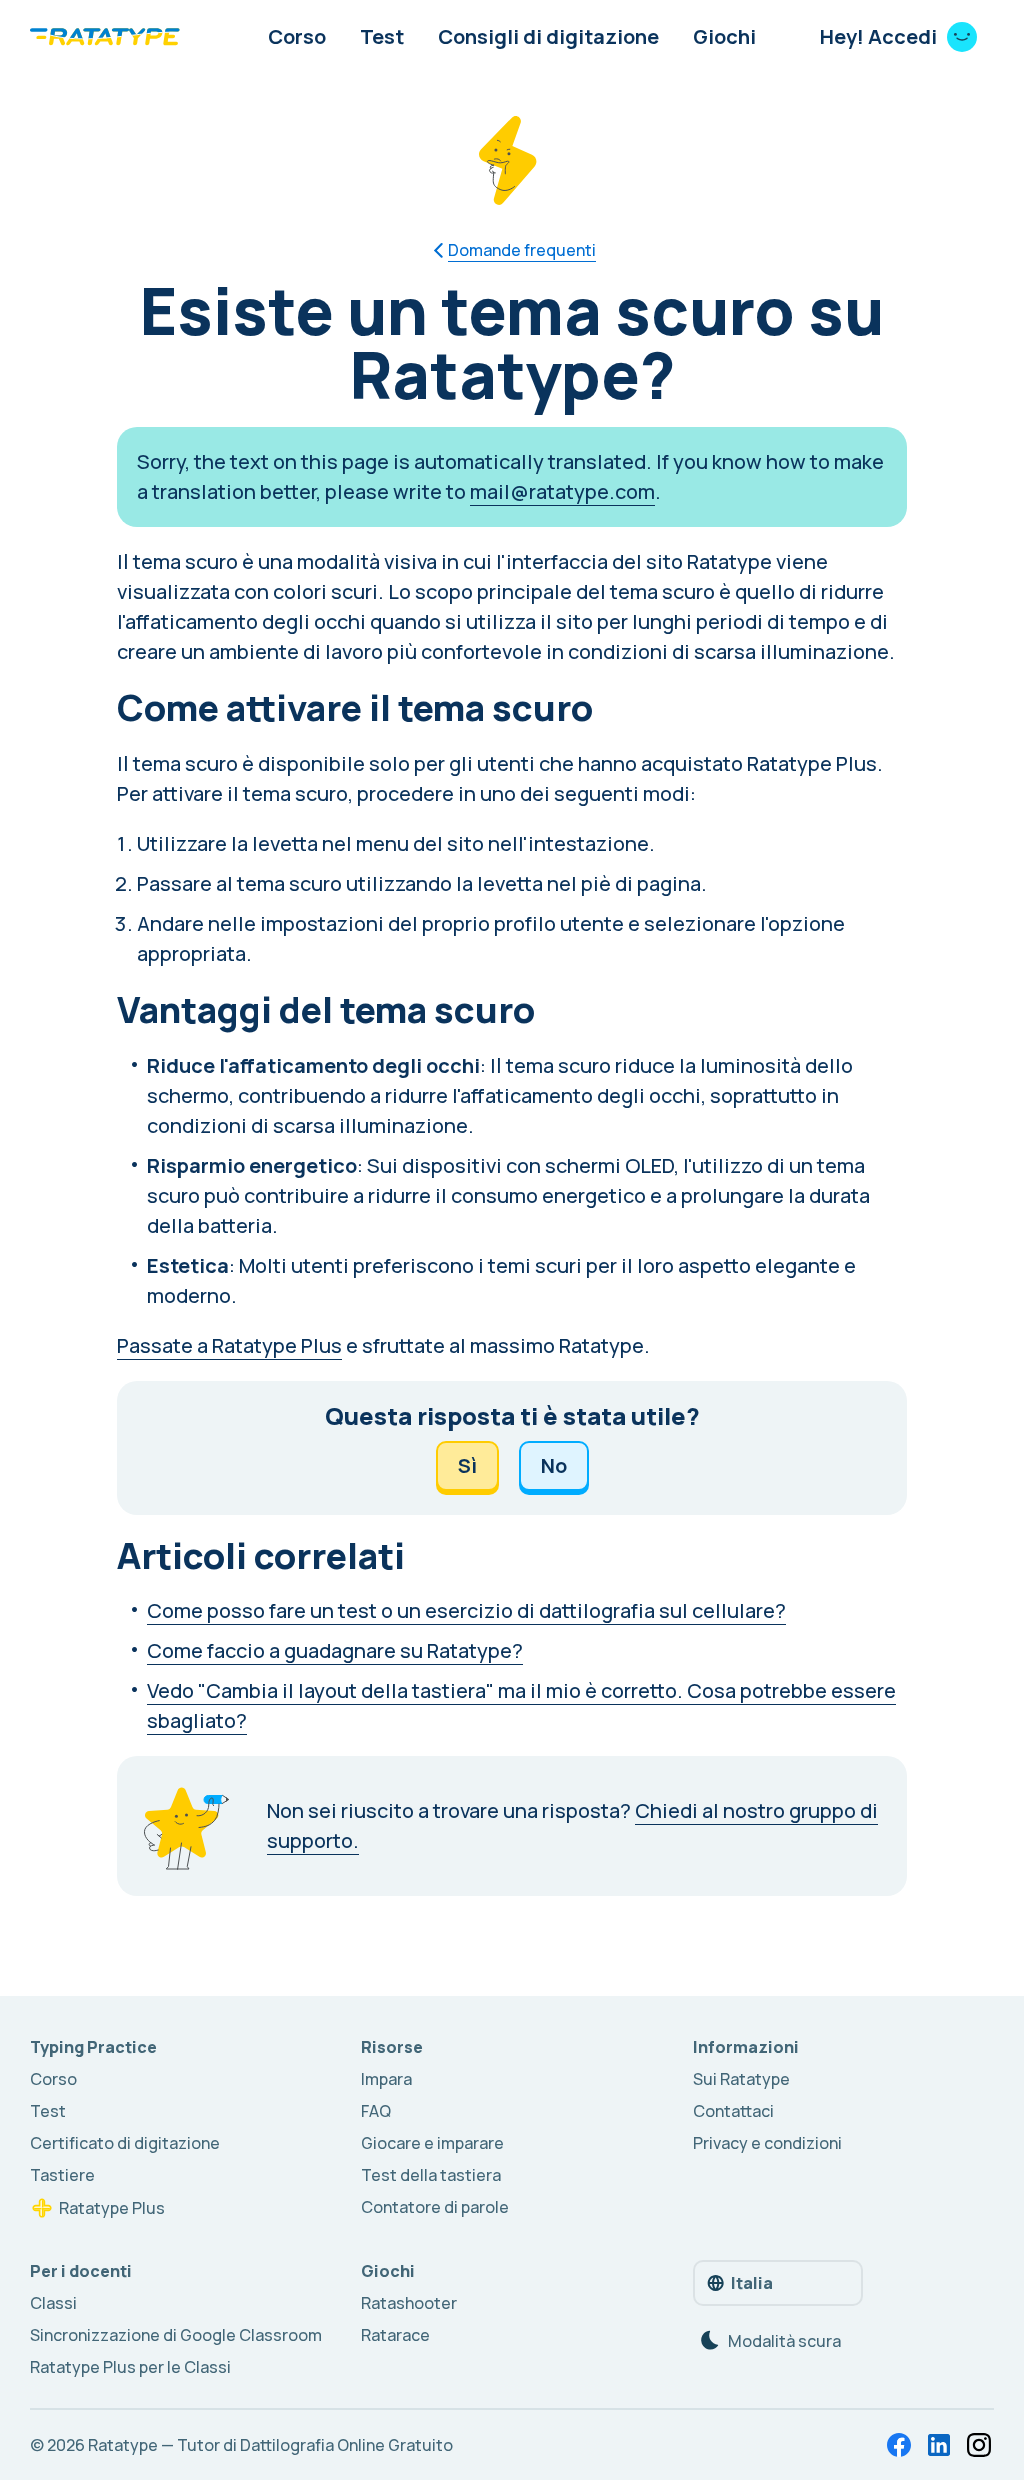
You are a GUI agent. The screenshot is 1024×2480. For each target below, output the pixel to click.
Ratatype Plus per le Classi (130, 2367)
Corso (297, 36)
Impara (386, 2079)
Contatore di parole (435, 2207)
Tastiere (62, 2175)
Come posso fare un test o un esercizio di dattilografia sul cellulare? (466, 1610)
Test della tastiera (431, 2175)
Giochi (724, 36)
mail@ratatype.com (562, 491)
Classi (53, 2303)
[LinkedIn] (939, 2445)
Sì (467, 1465)
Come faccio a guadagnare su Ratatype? (335, 1650)
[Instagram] (979, 2445)
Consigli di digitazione (548, 36)
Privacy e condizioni (767, 2143)
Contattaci (733, 2111)
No (554, 1465)
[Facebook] (899, 2445)
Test (382, 36)
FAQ (376, 2111)
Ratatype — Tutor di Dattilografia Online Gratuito (270, 2445)
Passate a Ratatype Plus (229, 1345)
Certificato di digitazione (125, 2143)
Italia (752, 2283)
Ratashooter (409, 2303)
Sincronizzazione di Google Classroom (176, 2335)
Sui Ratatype (741, 2079)
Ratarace (395, 2335)
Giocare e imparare (432, 2143)
